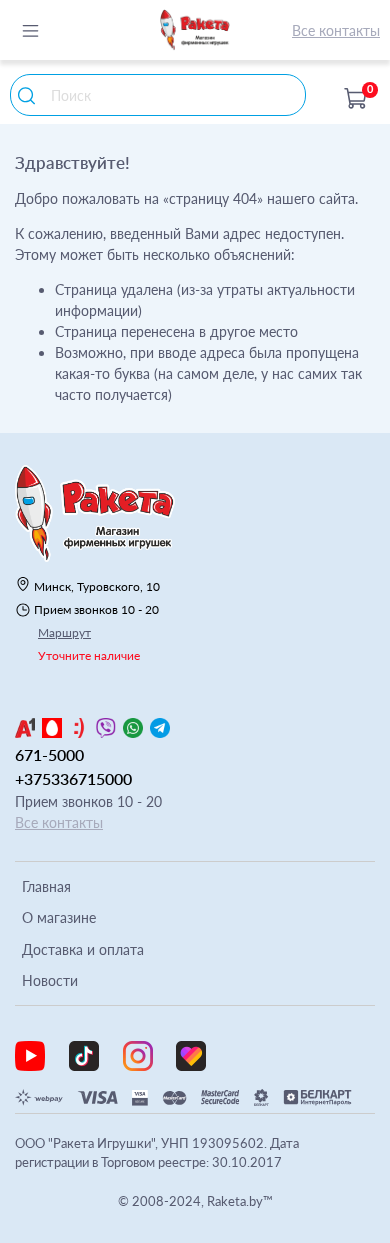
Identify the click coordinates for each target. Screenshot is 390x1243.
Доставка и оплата (83, 949)
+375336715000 (73, 778)
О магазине (59, 917)
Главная (46, 886)
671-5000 (49, 754)
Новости (50, 980)
